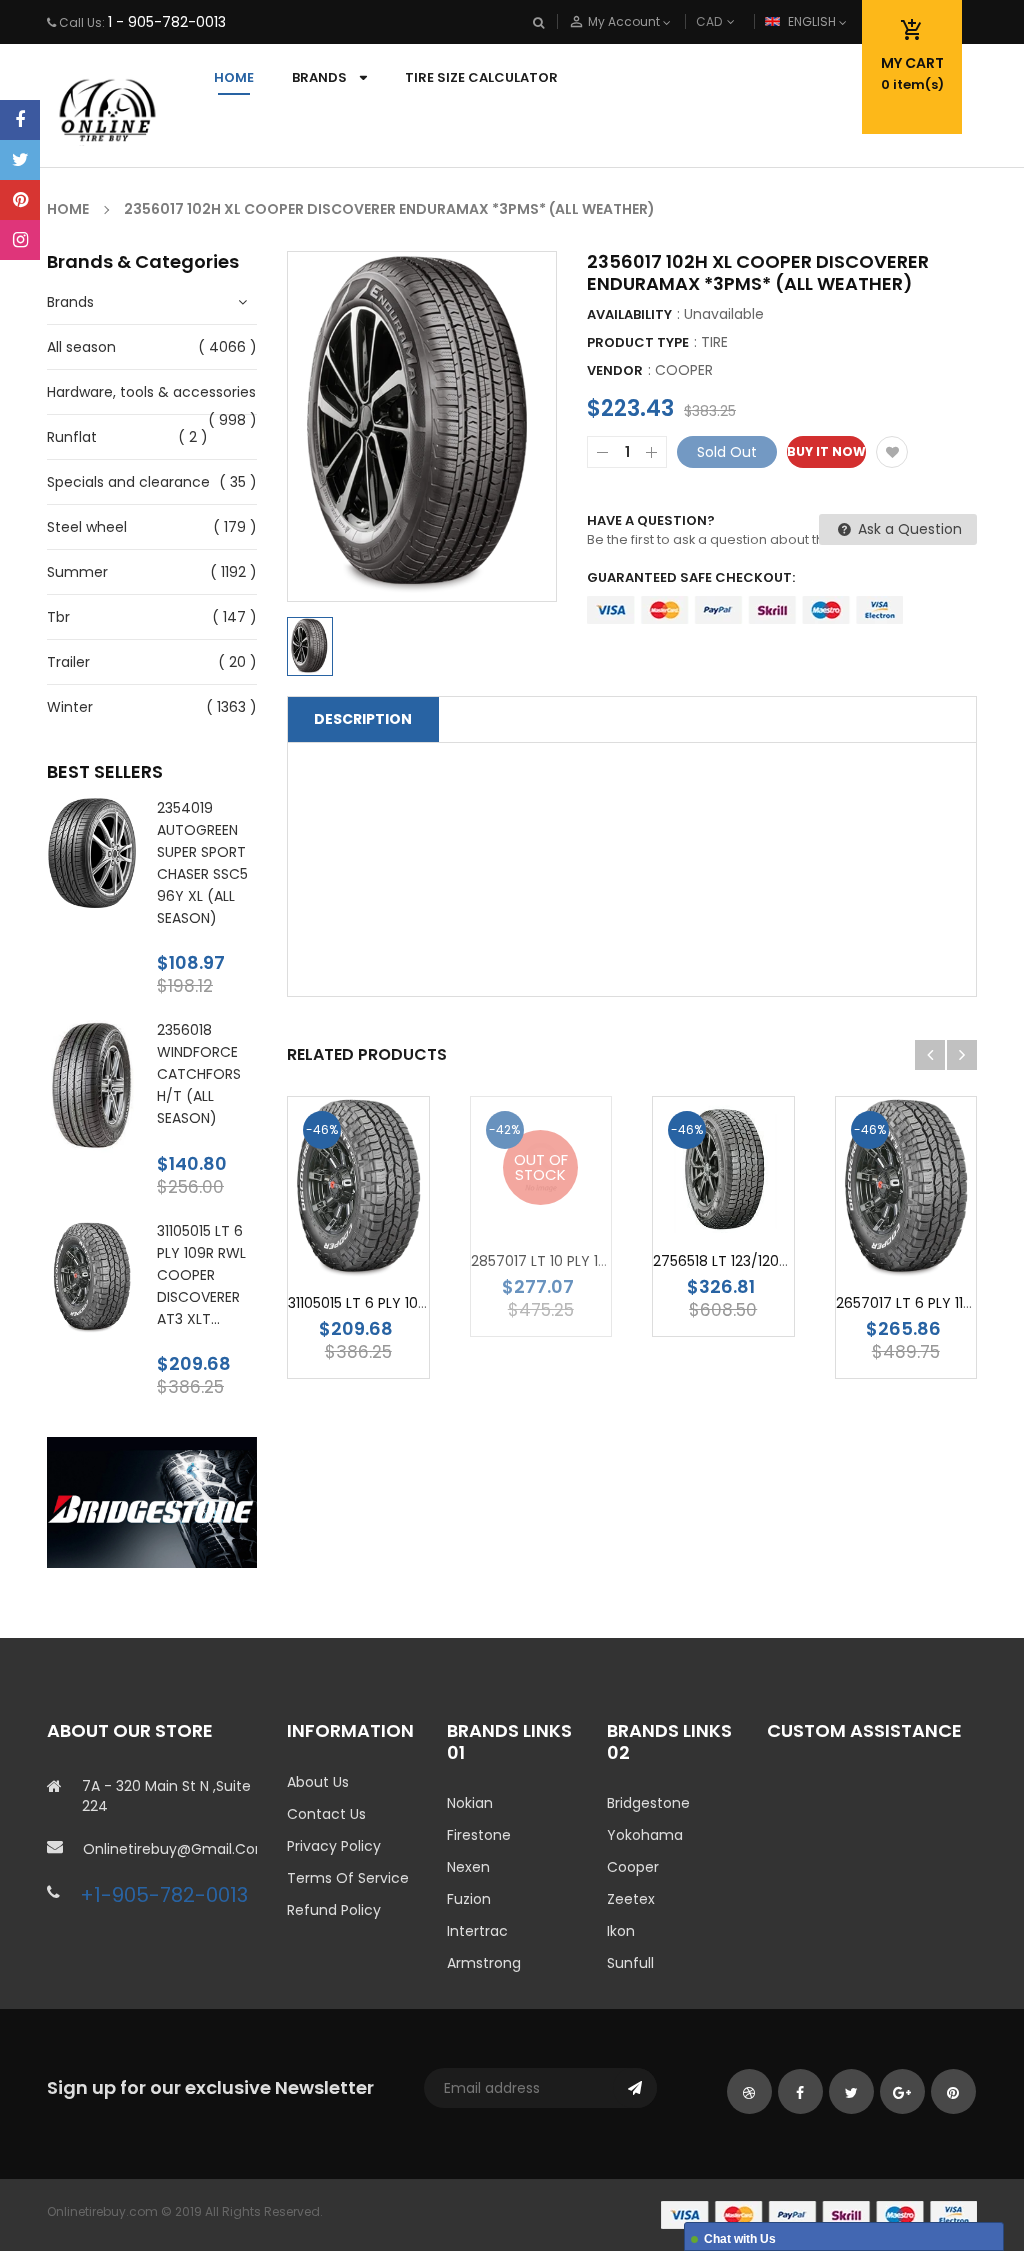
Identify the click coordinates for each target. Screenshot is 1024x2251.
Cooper (633, 1867)
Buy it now (826, 451)
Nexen (468, 1867)
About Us (318, 1782)
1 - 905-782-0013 (167, 22)
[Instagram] (20, 240)
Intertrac (477, 1931)
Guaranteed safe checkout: (691, 577)
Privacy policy (334, 1846)
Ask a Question (908, 529)
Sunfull (630, 1963)
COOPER (684, 370)
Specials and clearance (128, 482)
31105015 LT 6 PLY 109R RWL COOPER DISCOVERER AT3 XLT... (201, 1275)
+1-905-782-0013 (164, 1895)
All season (81, 347)
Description (363, 719)
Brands (70, 302)
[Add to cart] (388, 1250)
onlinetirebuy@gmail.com (170, 1849)
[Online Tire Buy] (819, 2214)
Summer (77, 572)
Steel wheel (87, 527)
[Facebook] (20, 120)
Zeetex (631, 1899)
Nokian (470, 1803)
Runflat (72, 437)
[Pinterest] (20, 200)
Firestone (479, 1835)
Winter (70, 707)
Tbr (58, 617)
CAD (742, 21)
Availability (629, 314)
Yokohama (645, 1835)
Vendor (615, 370)
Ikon (621, 1931)
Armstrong (484, 1963)
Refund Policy (334, 1910)
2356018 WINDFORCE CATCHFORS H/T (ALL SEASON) (199, 1074)
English (813, 21)
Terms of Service (348, 1878)
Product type (638, 342)
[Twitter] (20, 160)
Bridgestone (648, 1803)
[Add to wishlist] (892, 452)
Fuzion (469, 1899)
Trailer (68, 662)
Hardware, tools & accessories (151, 392)
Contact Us (326, 1814)
